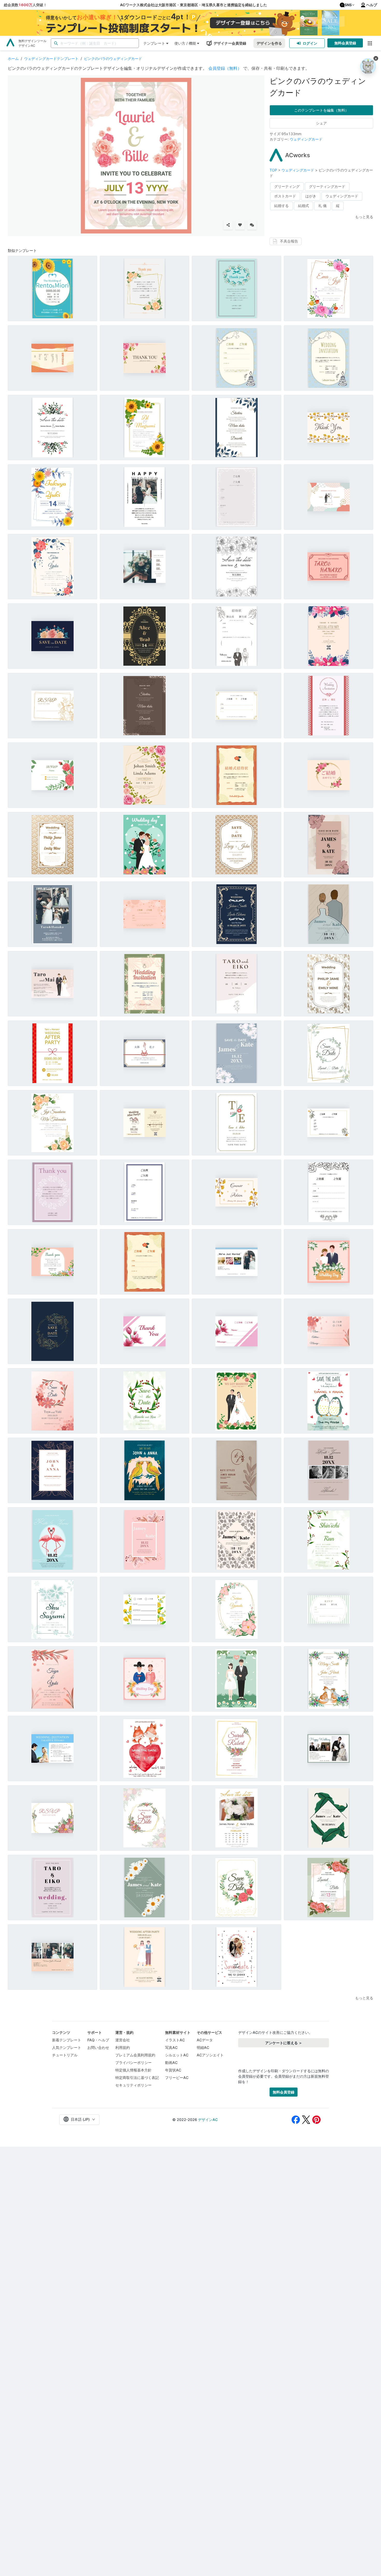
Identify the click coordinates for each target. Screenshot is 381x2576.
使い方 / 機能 (185, 43)
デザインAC (208, 2120)
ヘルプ (372, 5)
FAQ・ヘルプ (98, 2040)
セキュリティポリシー (133, 2085)
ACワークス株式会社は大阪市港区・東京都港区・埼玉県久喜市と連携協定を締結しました (193, 5)
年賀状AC (173, 2070)
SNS (348, 5)
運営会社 (123, 2040)
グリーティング (287, 186)
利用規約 (123, 2047)
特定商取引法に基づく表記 (137, 2078)
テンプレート (154, 43)
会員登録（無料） (225, 68)
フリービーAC (177, 2078)
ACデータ (205, 2040)
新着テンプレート (67, 2040)
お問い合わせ (98, 2047)
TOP (274, 170)
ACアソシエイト (210, 2055)
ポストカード (285, 196)
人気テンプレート (67, 2047)
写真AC (171, 2047)
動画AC (171, 2062)
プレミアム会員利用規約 (135, 2055)
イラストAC (175, 2040)
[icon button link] (370, 43)
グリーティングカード (327, 186)
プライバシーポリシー (133, 2062)
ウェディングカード (306, 139)
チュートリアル (65, 2055)
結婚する (281, 206)
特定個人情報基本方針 (133, 2070)
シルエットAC (177, 2055)
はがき (311, 196)
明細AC (203, 2047)
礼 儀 (322, 206)
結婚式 (304, 206)
